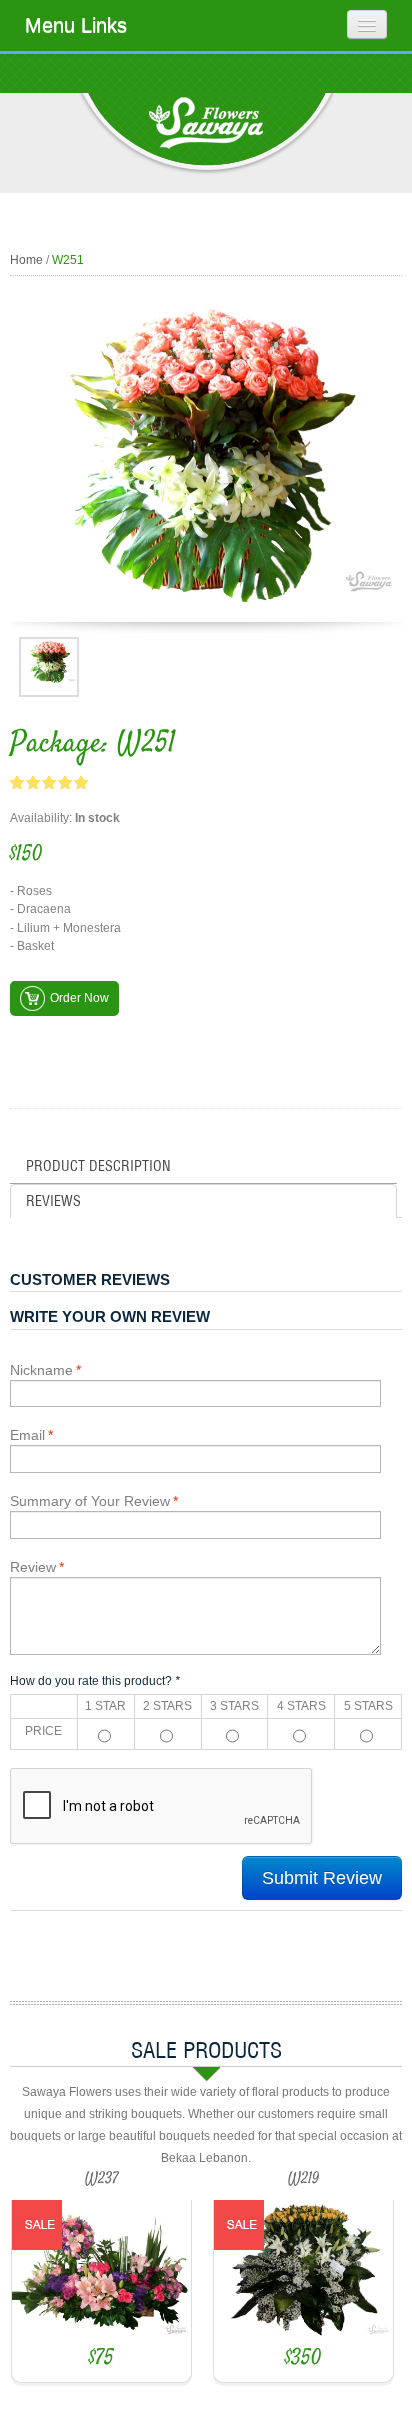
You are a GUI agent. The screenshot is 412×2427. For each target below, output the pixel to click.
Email (27, 1435)
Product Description (98, 1166)
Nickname (41, 1370)
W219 (303, 2179)
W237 (102, 2179)
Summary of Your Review (90, 1501)
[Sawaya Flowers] (206, 134)
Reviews (53, 1201)
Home (26, 260)
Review (33, 1567)
